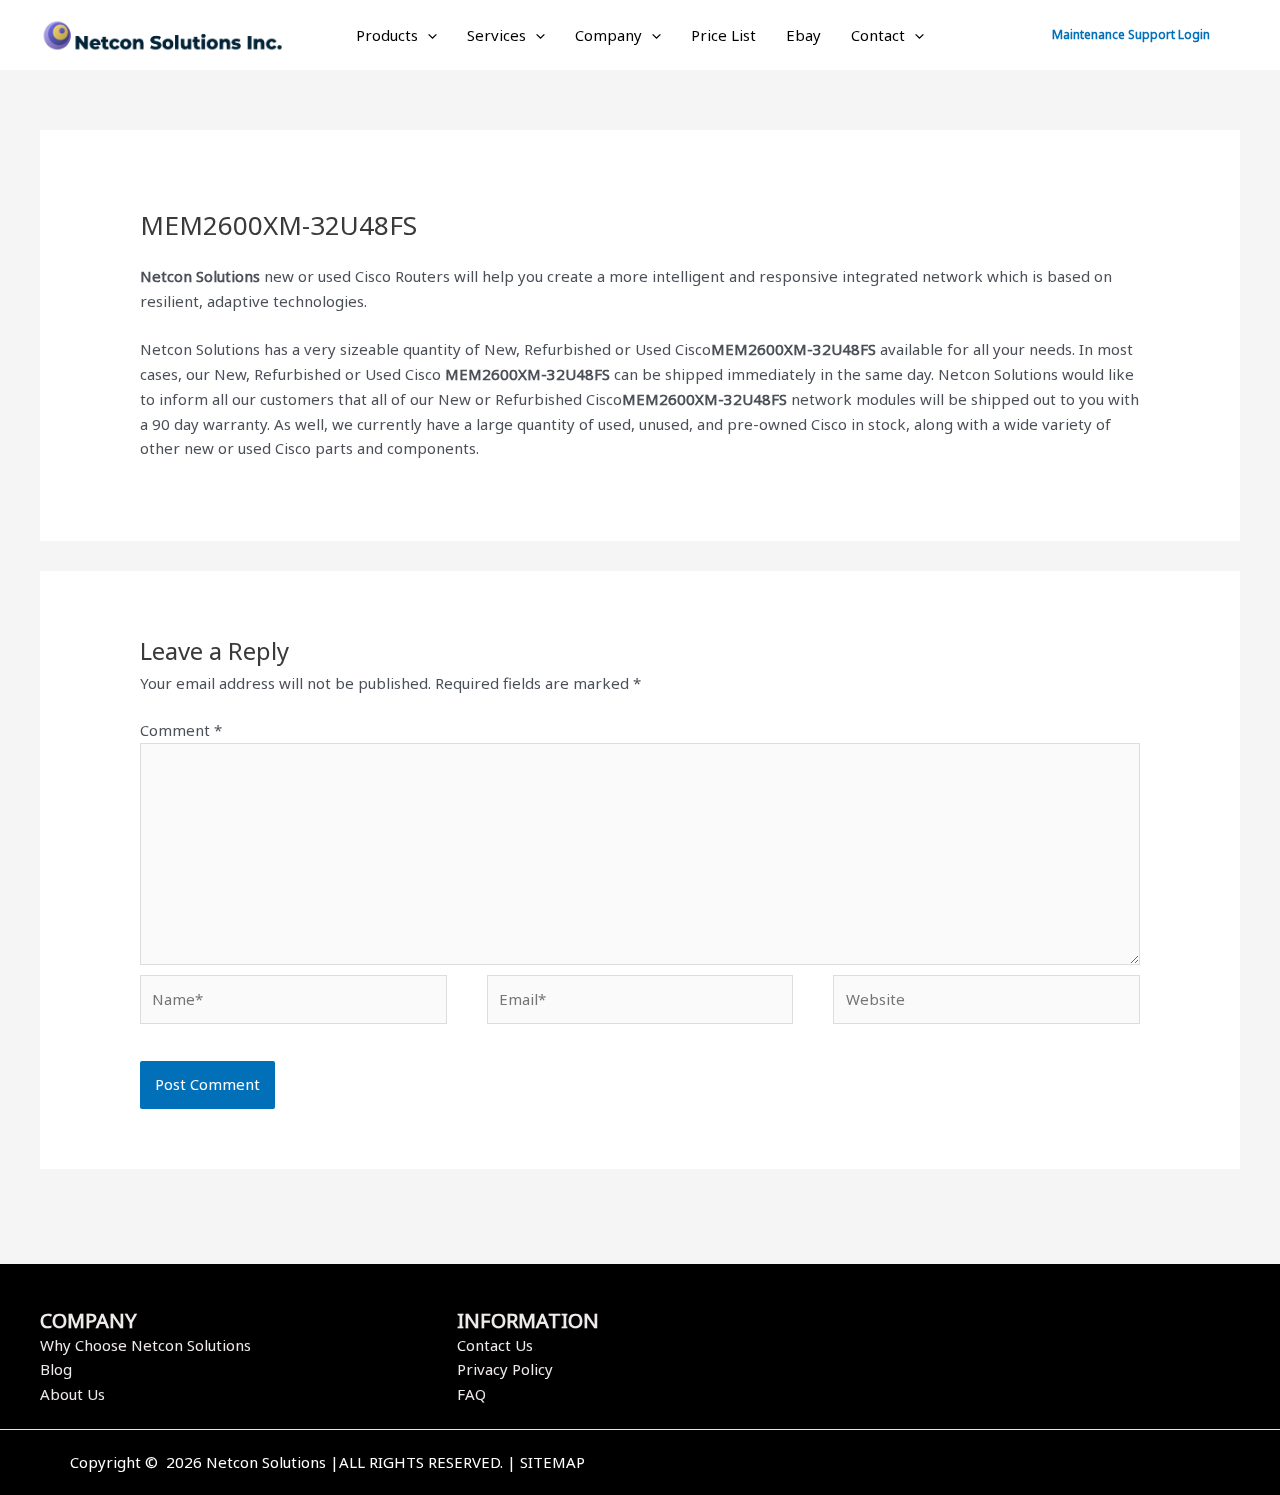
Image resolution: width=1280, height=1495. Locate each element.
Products (387, 35)
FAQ (471, 1394)
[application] (427, 35)
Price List (723, 35)
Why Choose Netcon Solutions (145, 1345)
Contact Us (495, 1345)
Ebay (803, 35)
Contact (878, 35)
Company (608, 35)
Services (496, 35)
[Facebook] (923, 1464)
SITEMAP (552, 1462)
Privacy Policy (505, 1369)
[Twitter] (953, 1464)
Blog (56, 1369)
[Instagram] (983, 1464)
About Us (72, 1394)
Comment (181, 730)
